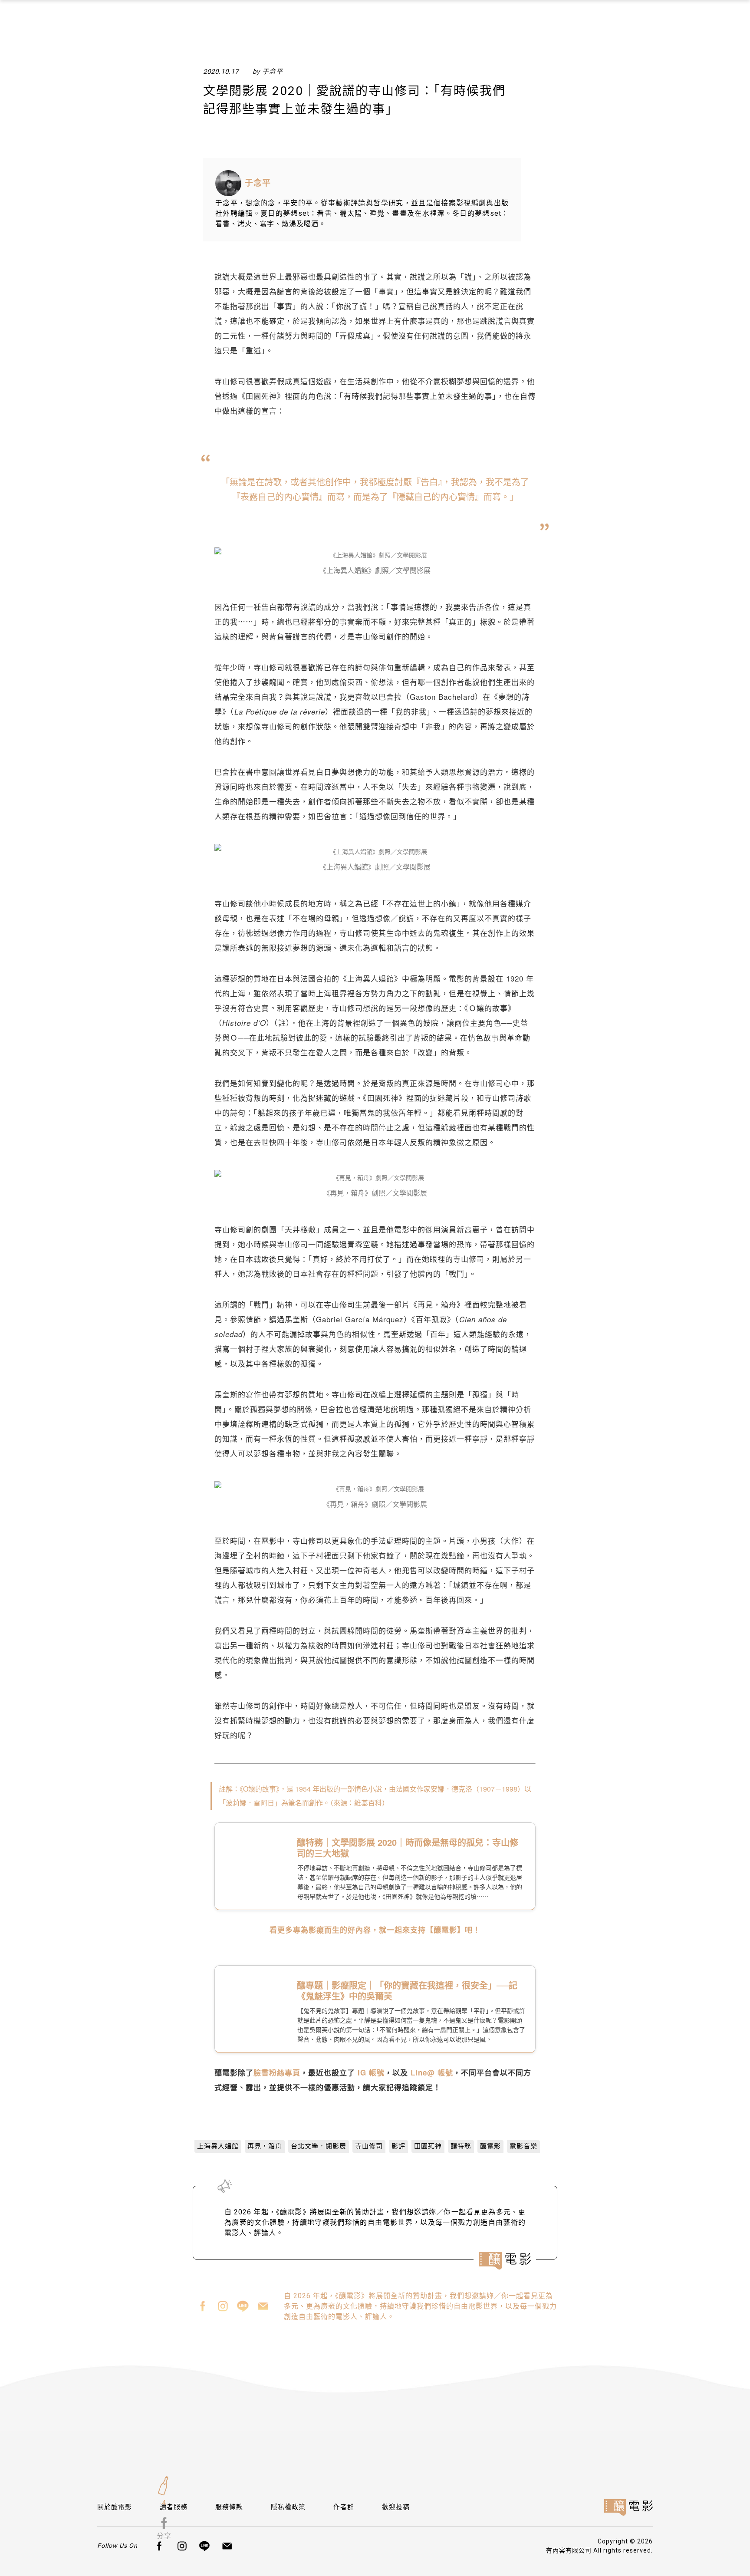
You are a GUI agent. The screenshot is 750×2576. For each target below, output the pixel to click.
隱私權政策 (288, 2507)
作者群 (344, 2507)
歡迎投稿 (396, 2507)
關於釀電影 (115, 2507)
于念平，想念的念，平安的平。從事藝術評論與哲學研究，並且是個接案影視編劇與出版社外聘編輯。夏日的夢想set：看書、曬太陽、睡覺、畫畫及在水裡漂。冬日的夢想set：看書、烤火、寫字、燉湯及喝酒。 (362, 213)
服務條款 (229, 2507)
